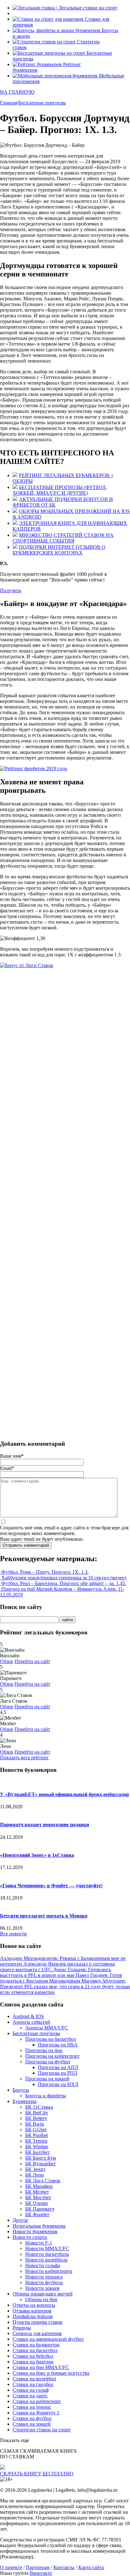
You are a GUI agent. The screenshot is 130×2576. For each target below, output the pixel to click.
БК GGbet (36, 2130)
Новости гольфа (43, 2265)
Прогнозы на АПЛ (58, 2067)
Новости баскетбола (47, 2254)
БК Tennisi (36, 2141)
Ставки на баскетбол (35, 2350)
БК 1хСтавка (39, 2107)
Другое (20, 2220)
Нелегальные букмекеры (39, 2226)
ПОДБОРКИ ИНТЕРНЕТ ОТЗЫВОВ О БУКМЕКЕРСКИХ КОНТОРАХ (59, 550)
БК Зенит (35, 2169)
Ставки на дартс (30, 2396)
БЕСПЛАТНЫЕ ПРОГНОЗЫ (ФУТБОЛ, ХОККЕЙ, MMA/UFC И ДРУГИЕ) (60, 490)
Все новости (13, 1934)
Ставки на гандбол (33, 2384)
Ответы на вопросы (34, 2305)
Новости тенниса (44, 2277)
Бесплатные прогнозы (36, 2033)
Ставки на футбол (32, 2418)
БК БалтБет (38, 2152)
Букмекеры (25, 2101)
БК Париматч (40, 2209)
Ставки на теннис (32, 2407)
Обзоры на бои (41, 2299)
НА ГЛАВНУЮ (17, 92)
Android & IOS (28, 2016)
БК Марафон (39, 2186)
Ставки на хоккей (32, 2424)
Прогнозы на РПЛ (58, 2073)
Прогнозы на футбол (48, 2062)
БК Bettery (36, 2118)
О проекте (11, 2567)
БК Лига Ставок (43, 2181)
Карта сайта (91, 2567)
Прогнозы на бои (44, 2050)
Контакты (64, 2567)
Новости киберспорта (49, 2271)
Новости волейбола (46, 2260)
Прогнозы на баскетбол (51, 2039)
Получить (11, 590)
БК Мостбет (38, 2198)
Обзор (7, 1661)
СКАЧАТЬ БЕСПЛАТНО (37, 2474)
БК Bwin (35, 2124)
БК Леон (35, 2175)
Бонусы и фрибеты (46, 2096)
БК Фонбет (37, 2214)
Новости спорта (30, 2237)
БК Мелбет (37, 2192)
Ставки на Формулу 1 (36, 2413)
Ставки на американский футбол (48, 2339)
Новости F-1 (39, 2243)
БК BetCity (37, 2113)
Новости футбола (44, 2282)
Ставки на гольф (31, 2390)
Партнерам (38, 2567)
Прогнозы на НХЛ (58, 2084)
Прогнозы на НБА (58, 2045)
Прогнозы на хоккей (47, 2079)
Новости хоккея (42, 2288)
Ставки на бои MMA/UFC (41, 2367)
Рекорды (22, 2328)
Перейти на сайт (32, 1661)
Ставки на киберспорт (37, 2401)
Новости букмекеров (35, 2231)
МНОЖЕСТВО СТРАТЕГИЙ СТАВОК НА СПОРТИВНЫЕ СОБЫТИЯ (63, 538)
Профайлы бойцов (33, 2316)
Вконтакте (41, 2573)
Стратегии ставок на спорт (42, 2430)
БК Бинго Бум (41, 2158)
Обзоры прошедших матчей (43, 2294)
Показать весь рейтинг (24, 1758)
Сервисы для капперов (37, 2333)
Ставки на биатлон (33, 2362)
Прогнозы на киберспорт (52, 2056)
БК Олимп (37, 2203)
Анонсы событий (31, 2022)
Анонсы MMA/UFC (47, 2028)
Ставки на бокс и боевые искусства (51, 2373)
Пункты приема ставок (38, 2322)
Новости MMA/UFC (47, 2248)
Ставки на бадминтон (36, 2345)
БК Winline (37, 2147)
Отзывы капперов (32, 2311)
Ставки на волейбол (34, 2379)
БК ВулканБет (41, 2164)
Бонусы (21, 2090)
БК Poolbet (37, 2135)
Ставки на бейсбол (33, 2356)
